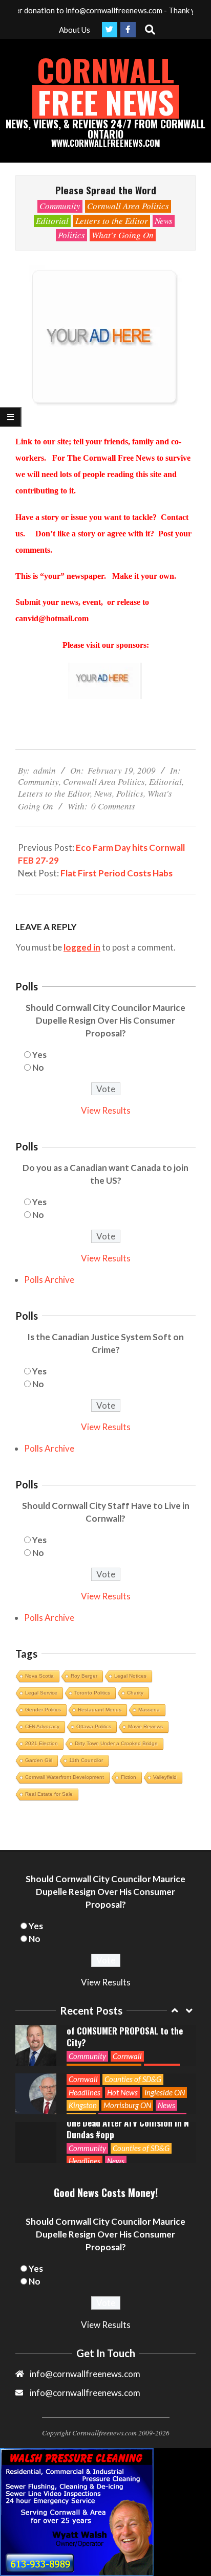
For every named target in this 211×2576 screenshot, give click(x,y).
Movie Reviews (145, 1726)
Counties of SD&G (133, 2079)
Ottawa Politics (94, 1726)
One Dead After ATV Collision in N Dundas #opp (128, 2129)
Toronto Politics (92, 1693)
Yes (39, 1055)
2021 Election (41, 1743)
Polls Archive (49, 1280)
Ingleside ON (165, 2092)
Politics (71, 235)
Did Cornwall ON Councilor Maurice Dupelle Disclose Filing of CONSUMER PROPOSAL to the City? (125, 2025)
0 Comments (113, 806)
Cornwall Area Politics (128, 206)
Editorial (52, 221)
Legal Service (41, 1693)
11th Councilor (86, 1760)
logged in (82, 947)
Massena (149, 1710)
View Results (106, 1110)
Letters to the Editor (112, 221)
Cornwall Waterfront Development (65, 1777)
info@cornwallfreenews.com (85, 2393)
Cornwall (127, 2056)
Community (60, 206)
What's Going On (123, 235)
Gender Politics (43, 1710)
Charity (135, 1693)
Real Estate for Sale (49, 1794)
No (38, 1067)
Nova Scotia (39, 1676)
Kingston (83, 2105)
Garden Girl (39, 1760)
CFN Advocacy (42, 1726)
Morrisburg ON (127, 2105)
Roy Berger (84, 1676)
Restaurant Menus (100, 1710)
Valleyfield (165, 1777)
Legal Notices (130, 1676)
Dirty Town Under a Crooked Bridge (116, 1743)
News (164, 221)
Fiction (129, 1777)
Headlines (85, 2092)
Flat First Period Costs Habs (117, 873)
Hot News (122, 2092)
